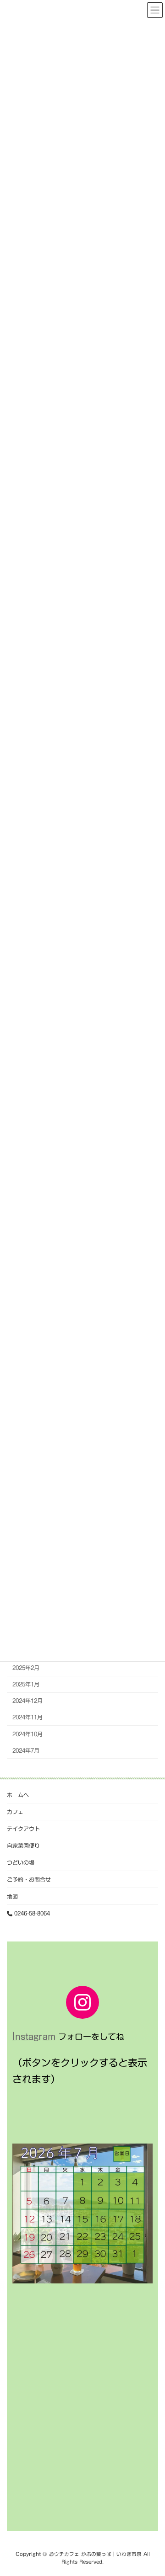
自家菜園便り (23, 1845)
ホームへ (18, 1795)
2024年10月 (27, 1733)
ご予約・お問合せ (29, 1879)
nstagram (35, 2037)
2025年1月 (26, 1684)
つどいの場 (21, 1862)
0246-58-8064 (31, 1913)
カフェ (15, 1812)
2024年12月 (27, 1701)
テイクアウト (23, 1829)
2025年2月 (26, 1668)
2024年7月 (26, 1750)
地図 (12, 1896)
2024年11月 (27, 1717)
